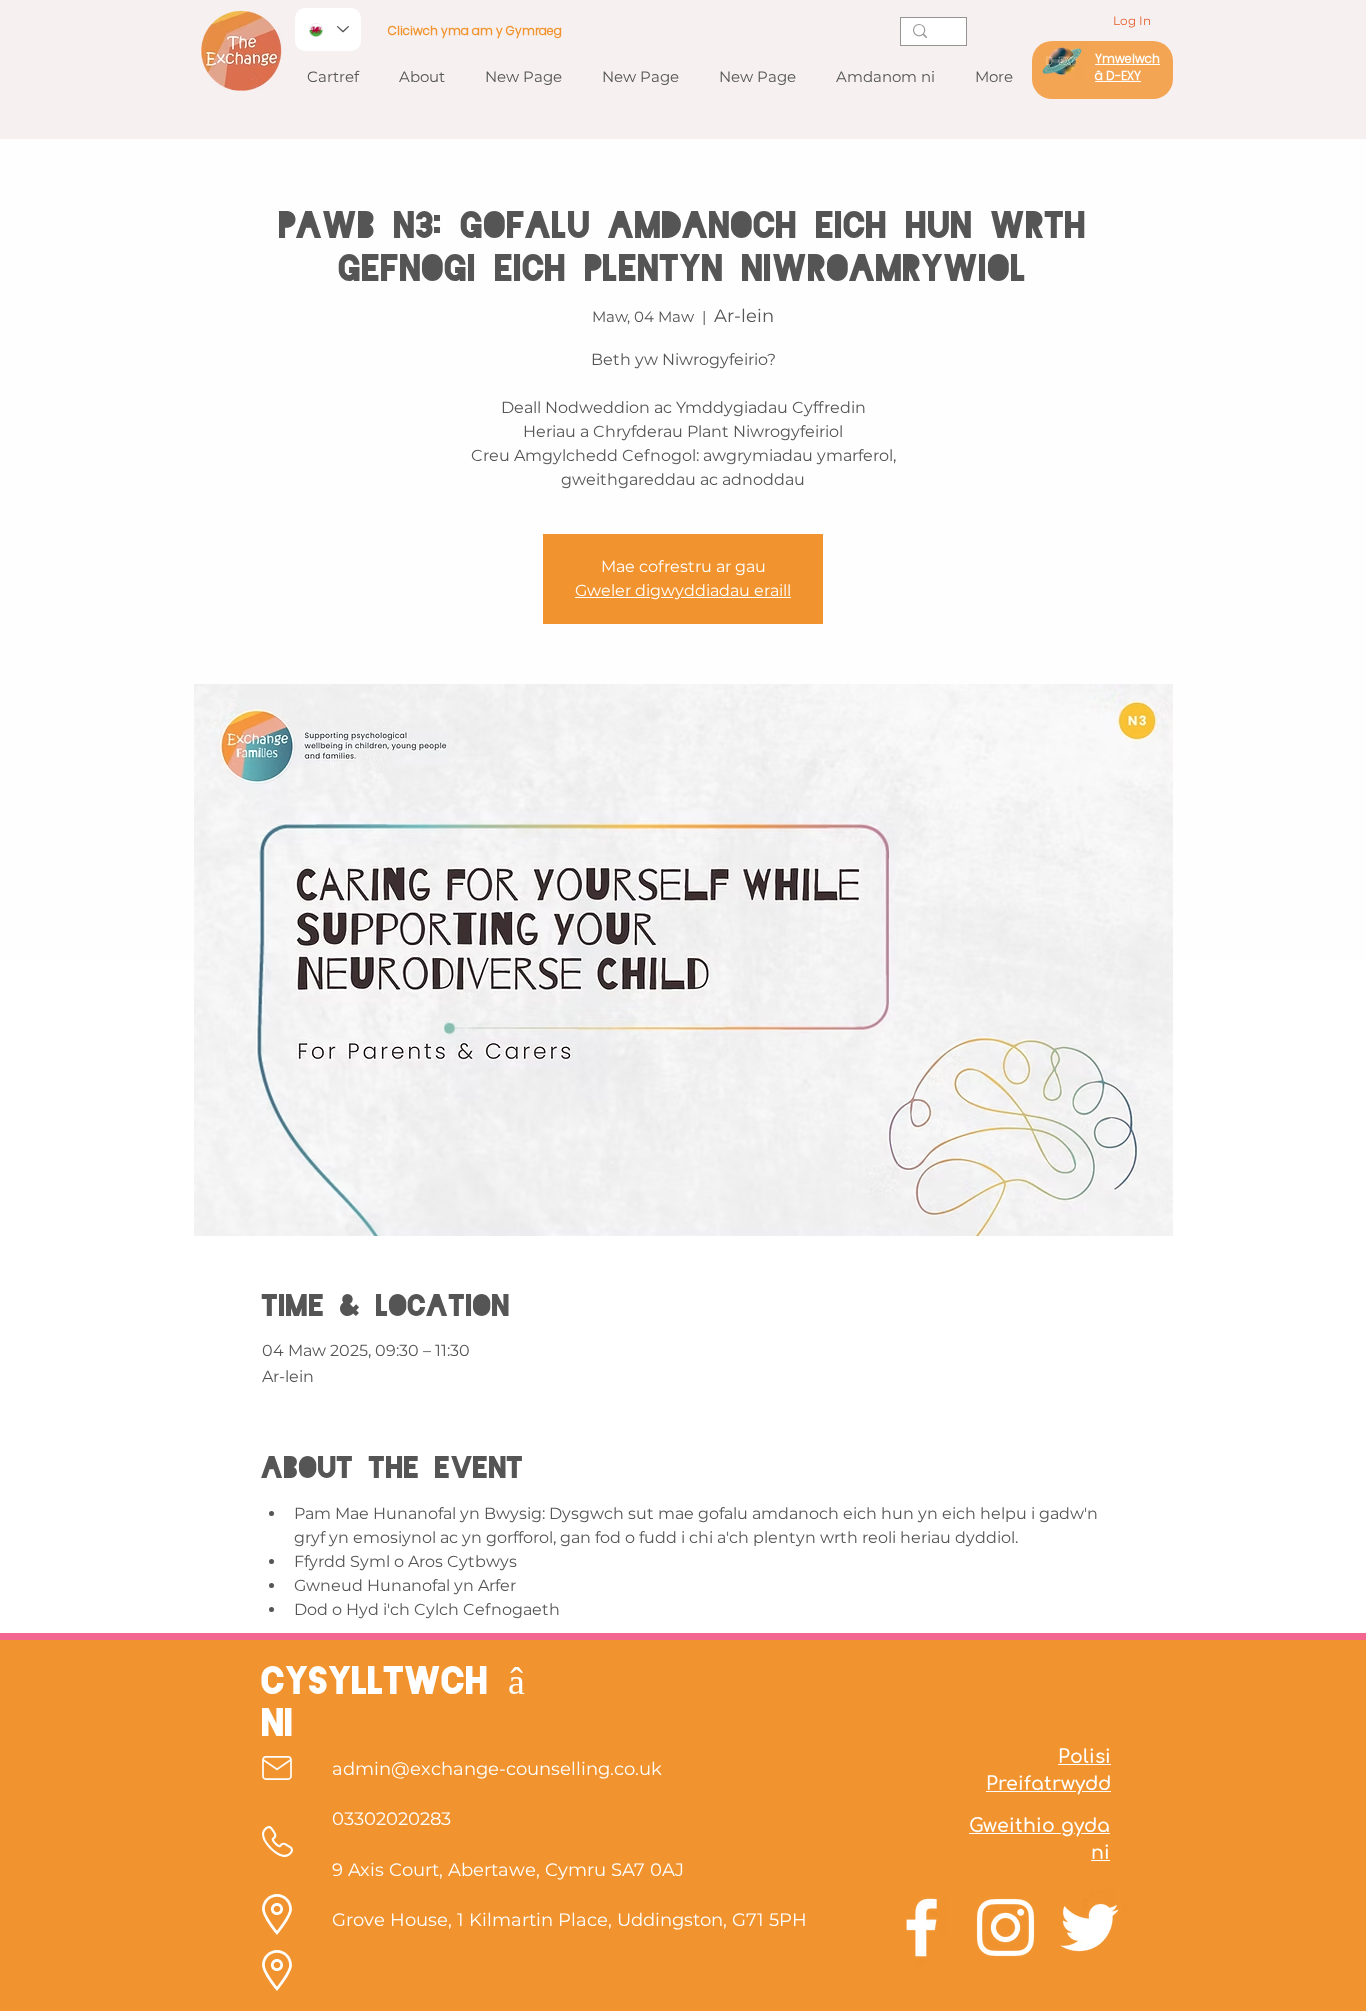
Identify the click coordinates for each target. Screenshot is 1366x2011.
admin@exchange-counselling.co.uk (497, 1769)
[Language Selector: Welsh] (328, 29)
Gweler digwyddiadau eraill (683, 590)
